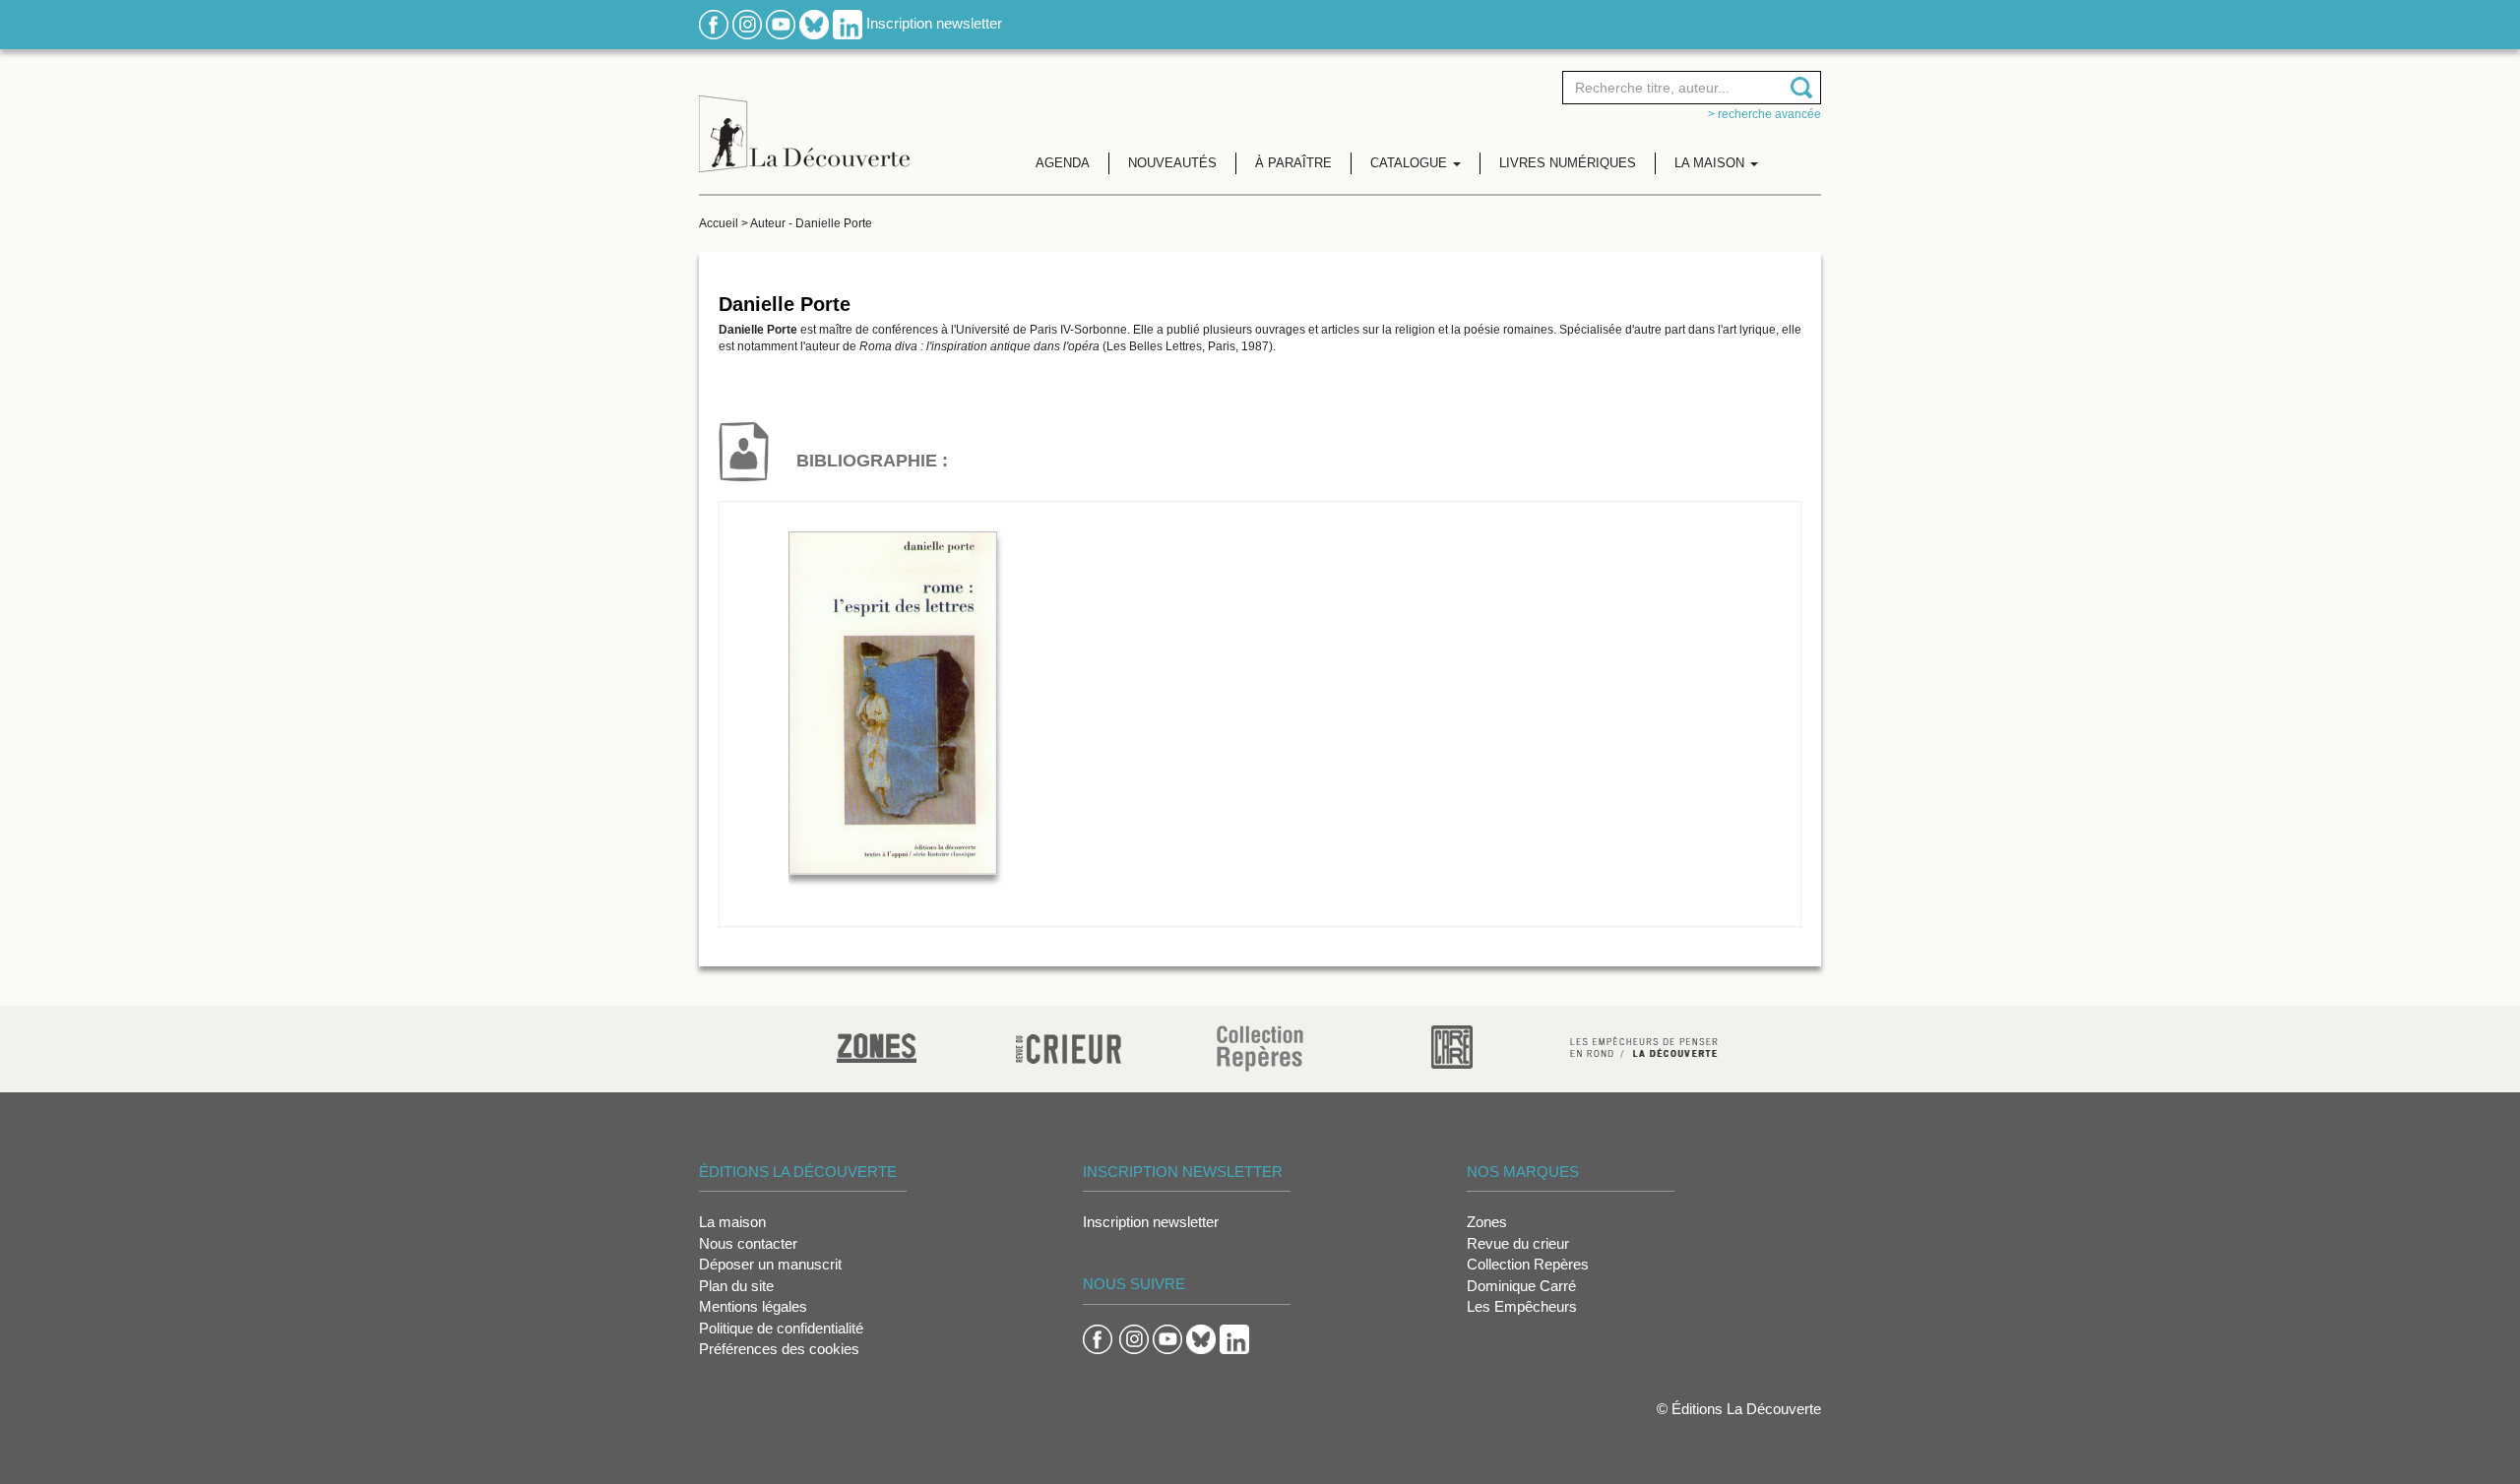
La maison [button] (1711, 163)
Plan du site (736, 1286)
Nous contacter (748, 1243)
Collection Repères (1528, 1264)
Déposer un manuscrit (770, 1264)
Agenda (1063, 163)
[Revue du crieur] (1069, 1046)
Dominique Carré (1521, 1286)
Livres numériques (1568, 163)
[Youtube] (781, 23)
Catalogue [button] (1411, 163)
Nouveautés (1172, 163)
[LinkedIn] (848, 23)
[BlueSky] (814, 23)
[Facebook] (714, 23)
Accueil (719, 223)
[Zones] (877, 1046)
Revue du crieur (1518, 1243)
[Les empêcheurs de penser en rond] (1644, 1046)
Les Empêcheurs (1522, 1306)
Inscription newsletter (934, 23)
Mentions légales (753, 1306)
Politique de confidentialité (781, 1328)
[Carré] (1452, 1046)
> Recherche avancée (1764, 114)
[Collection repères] (1260, 1048)
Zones (1487, 1222)
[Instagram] (747, 23)
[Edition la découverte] (804, 119)
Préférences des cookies (779, 1349)
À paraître (1293, 163)
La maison (732, 1222)
